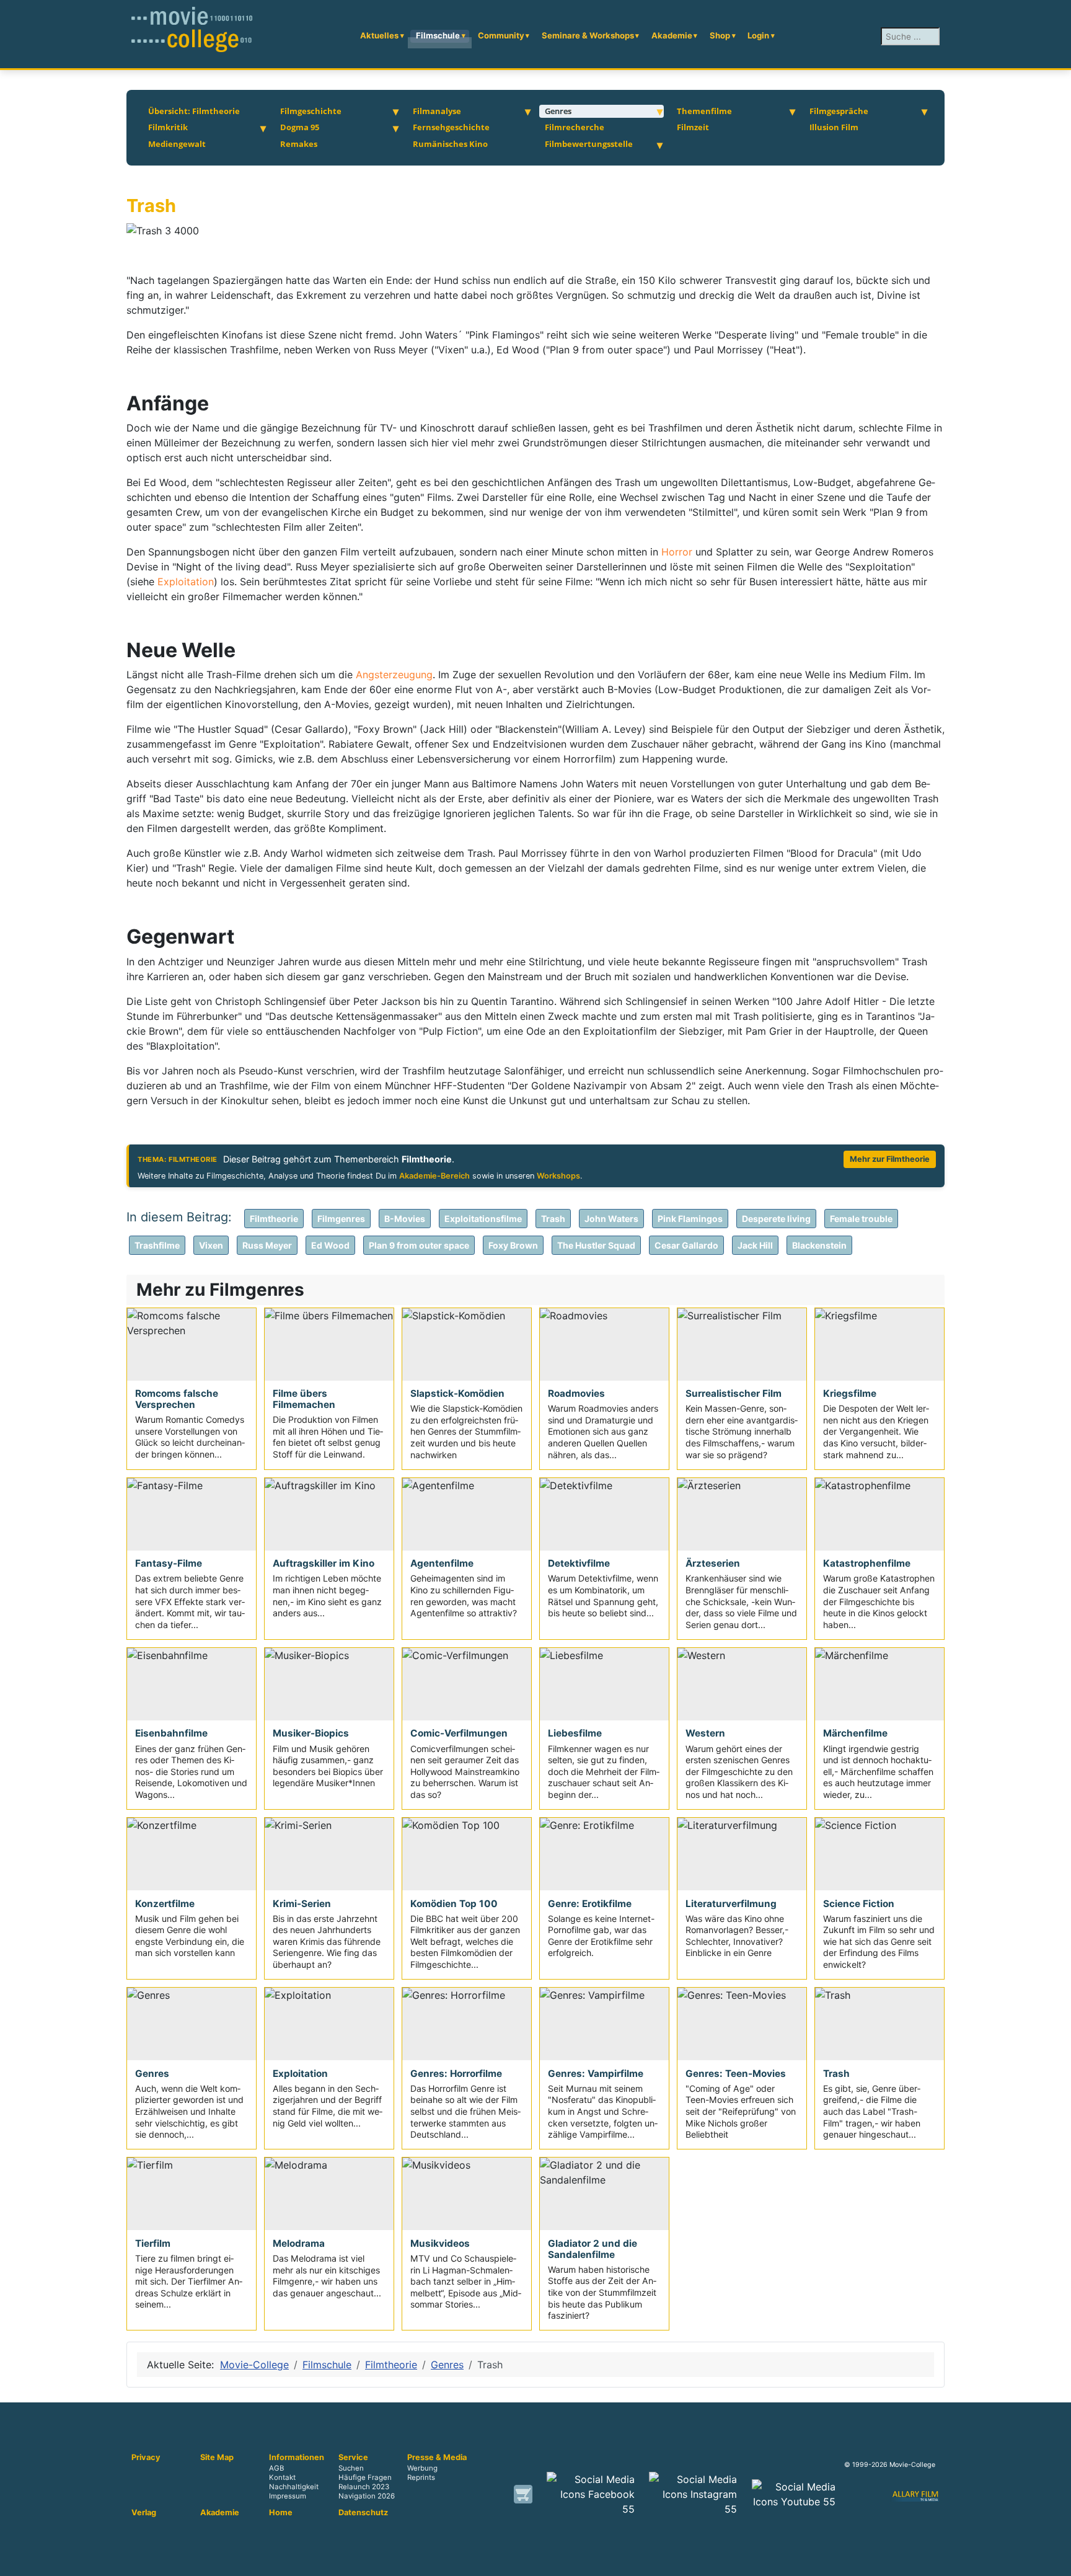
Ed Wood (330, 1245)
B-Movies (405, 1219)
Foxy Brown (513, 1245)
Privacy (146, 2458)
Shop (720, 35)
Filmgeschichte (311, 111)
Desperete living (776, 1219)
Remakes (299, 144)
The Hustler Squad (596, 1245)
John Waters (611, 1219)
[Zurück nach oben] (1056, 2561)
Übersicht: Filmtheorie (194, 111)
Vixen (211, 1245)
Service (353, 2458)
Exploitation (186, 582)
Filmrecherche (575, 127)
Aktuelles (379, 35)
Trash (553, 1219)
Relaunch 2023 (364, 2487)
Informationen (297, 2458)
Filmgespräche (839, 111)
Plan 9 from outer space (419, 1245)
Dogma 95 (300, 127)
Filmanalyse (437, 111)
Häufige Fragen (365, 2478)
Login (758, 35)
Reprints (421, 2478)
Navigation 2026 (367, 2497)
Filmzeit (693, 127)
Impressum (288, 2497)
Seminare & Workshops (588, 35)
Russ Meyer (267, 1245)
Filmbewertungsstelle (589, 144)
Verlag (144, 2513)
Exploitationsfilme (483, 1219)
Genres (558, 111)
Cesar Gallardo (686, 1245)
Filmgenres (341, 1219)
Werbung (422, 2468)
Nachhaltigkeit (294, 2487)
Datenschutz (363, 2513)
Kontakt (282, 2478)
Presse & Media (437, 2458)
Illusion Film (834, 127)
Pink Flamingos (690, 1219)
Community (501, 35)
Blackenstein (819, 1245)
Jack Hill (755, 1245)
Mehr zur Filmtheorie (890, 1159)
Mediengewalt (177, 144)
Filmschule (438, 35)
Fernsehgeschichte (451, 127)
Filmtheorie (274, 1219)
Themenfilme (704, 111)
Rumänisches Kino (450, 144)
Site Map (217, 2458)
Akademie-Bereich (434, 1176)
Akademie (672, 35)
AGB (276, 2468)
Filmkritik (168, 127)
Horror (678, 552)
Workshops (558, 1176)
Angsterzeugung (394, 675)
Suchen (351, 2468)
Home (281, 2513)
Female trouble (861, 1219)
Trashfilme (157, 1245)
